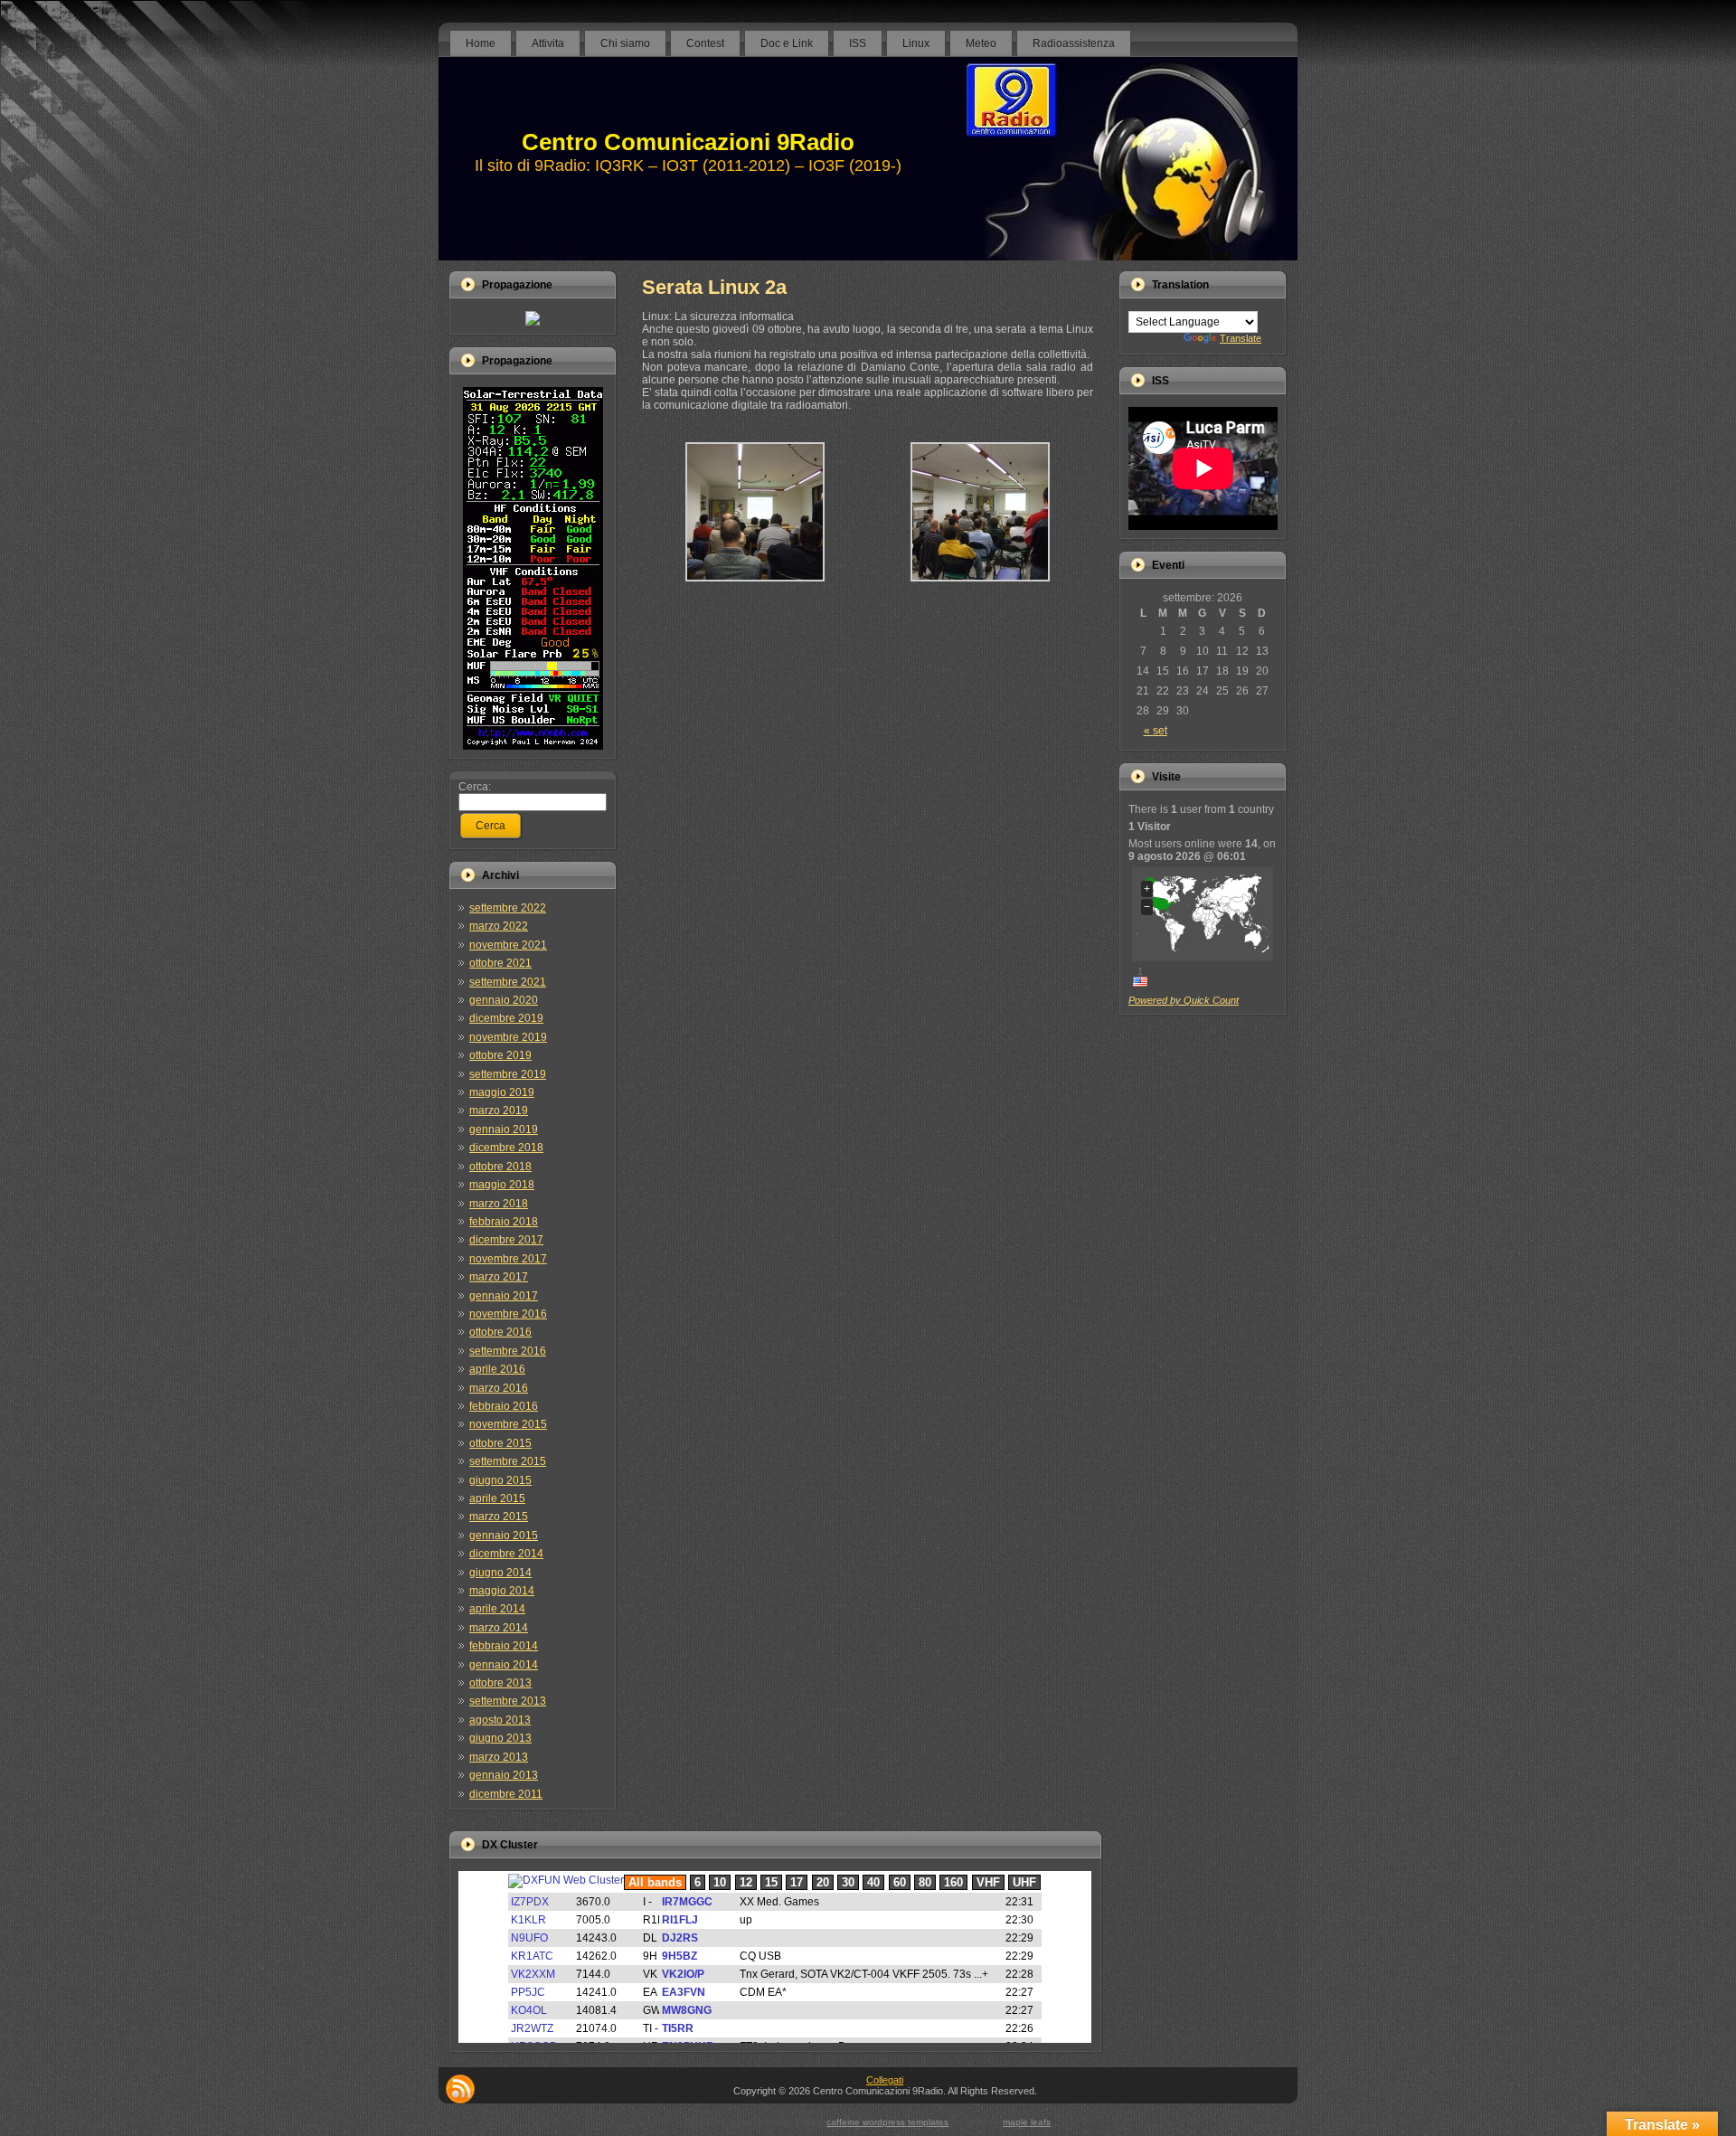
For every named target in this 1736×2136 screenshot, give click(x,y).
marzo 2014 (499, 1628)
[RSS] (460, 2089)
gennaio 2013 (504, 1775)
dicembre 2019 (506, 1018)
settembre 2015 (508, 1461)
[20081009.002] (755, 589)
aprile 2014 (497, 1609)
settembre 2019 (508, 1074)
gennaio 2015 (504, 1536)
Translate (1241, 338)
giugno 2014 (500, 1573)
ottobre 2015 (500, 1443)
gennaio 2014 (504, 1665)
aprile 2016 (497, 1369)
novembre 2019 (508, 1037)
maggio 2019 (502, 1092)
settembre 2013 (508, 1701)
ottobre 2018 (500, 1167)
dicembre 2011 (506, 1794)
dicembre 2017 (506, 1240)
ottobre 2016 (500, 1332)
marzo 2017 (499, 1277)
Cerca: (475, 787)
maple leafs (1027, 2122)
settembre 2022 (508, 908)
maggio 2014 (502, 1591)
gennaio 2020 (504, 1000)
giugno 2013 (500, 1738)
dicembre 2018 (506, 1148)
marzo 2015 (499, 1517)
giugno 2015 (500, 1480)
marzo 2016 (499, 1388)
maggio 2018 (502, 1185)
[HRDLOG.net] (533, 322)
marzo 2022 (499, 926)
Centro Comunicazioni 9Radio (688, 142)
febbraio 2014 (504, 1646)
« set (1156, 731)
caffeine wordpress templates (887, 2122)
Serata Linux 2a (714, 287)
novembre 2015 (508, 1424)
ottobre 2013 (500, 1683)
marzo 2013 (499, 1757)
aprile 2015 (497, 1498)
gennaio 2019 (504, 1129)
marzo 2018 (499, 1204)
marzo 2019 (499, 1111)
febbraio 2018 (504, 1222)
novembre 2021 (508, 945)
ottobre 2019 (500, 1055)
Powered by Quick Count (1184, 1000)
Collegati (885, 2080)
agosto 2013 (500, 1720)
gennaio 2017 (504, 1296)
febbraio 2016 (504, 1406)
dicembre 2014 (506, 1554)
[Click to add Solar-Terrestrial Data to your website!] (533, 746)
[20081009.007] (980, 589)
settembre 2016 (508, 1351)
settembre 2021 (508, 982)
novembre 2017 (508, 1259)
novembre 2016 (508, 1314)
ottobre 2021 (500, 963)
